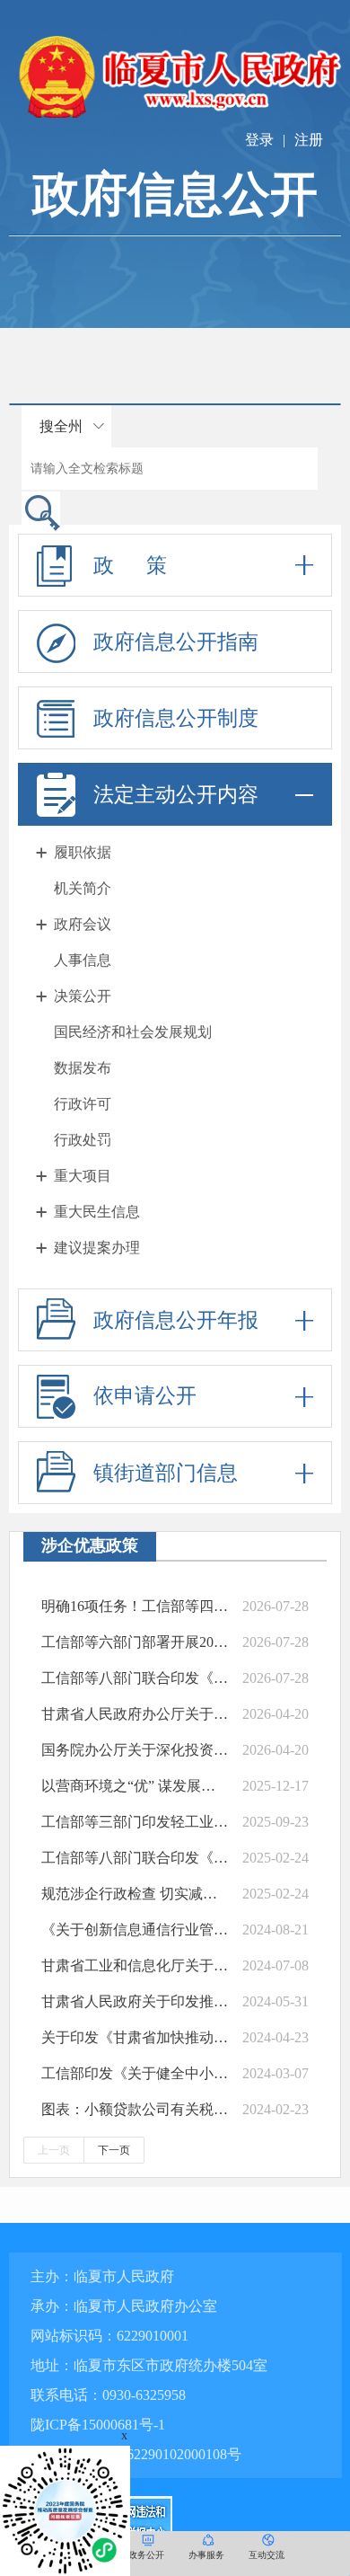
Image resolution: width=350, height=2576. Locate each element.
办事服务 (206, 2555)
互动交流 (267, 2555)
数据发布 (83, 1068)
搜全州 (61, 426)
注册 (309, 140)
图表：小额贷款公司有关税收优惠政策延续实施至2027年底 (135, 2109)
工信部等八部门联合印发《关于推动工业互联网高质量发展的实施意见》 (135, 1678)
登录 (259, 140)
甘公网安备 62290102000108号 (144, 2454)
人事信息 (83, 960)
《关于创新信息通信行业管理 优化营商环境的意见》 (135, 1930)
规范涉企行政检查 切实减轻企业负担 (135, 1894)
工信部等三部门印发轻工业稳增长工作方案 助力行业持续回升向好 (135, 1822)
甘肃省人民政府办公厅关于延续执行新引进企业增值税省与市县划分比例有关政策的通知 (135, 1714)
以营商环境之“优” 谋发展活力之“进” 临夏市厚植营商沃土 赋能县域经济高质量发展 (135, 1786)
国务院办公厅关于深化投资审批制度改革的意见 (135, 1750)
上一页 (54, 2150)
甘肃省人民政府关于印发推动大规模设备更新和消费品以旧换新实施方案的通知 (135, 2001)
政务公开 (146, 2555)
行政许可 (83, 1104)
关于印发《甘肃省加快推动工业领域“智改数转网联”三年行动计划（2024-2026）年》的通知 (135, 2037)
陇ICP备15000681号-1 (98, 2425)
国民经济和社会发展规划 (133, 1032)
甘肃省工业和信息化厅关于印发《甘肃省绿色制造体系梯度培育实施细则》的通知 (135, 1965)
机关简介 (83, 888)
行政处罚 (83, 1140)
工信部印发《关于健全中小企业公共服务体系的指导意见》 (135, 2073)
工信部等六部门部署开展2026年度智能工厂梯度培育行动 (135, 1642)
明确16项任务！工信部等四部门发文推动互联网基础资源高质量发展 (135, 1606)
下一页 (114, 2150)
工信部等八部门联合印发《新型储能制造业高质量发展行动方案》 (135, 1858)
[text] (170, 469)
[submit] (41, 512)
